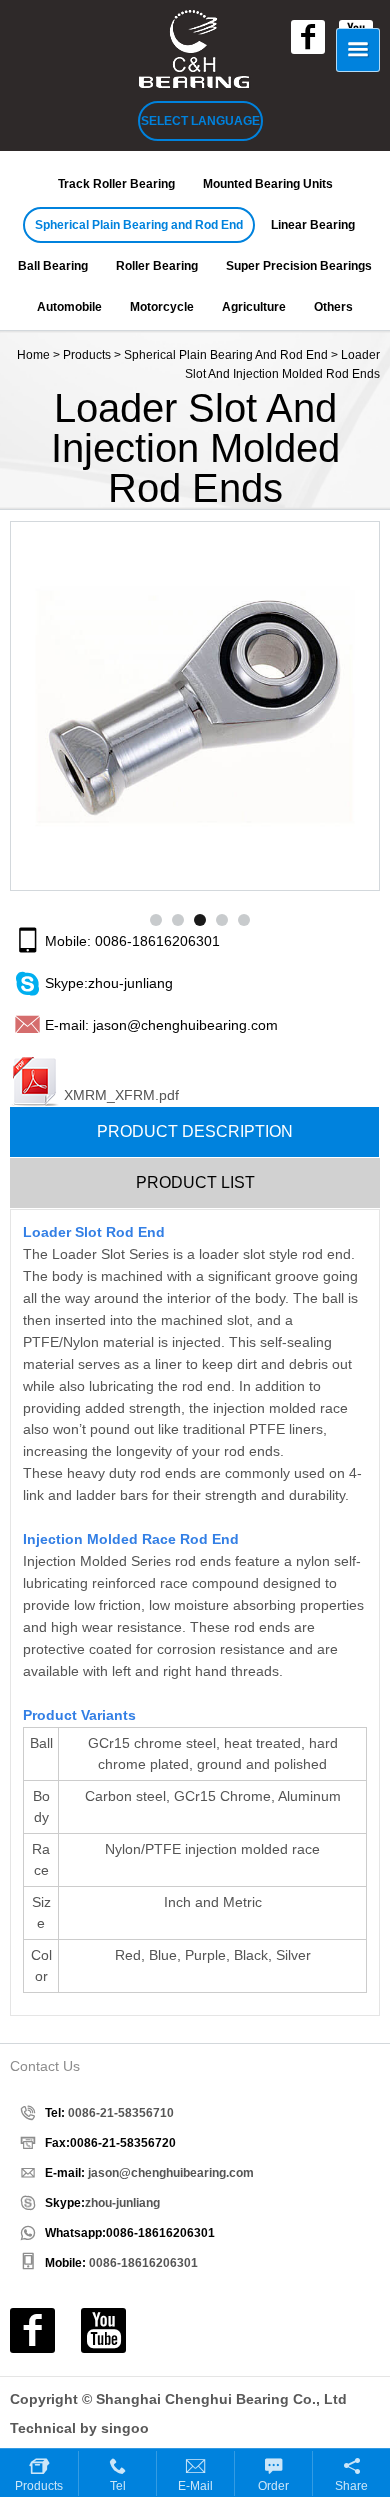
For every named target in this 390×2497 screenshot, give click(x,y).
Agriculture (254, 307)
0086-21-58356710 (121, 2113)
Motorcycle (162, 307)
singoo (125, 2428)
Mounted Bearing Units (268, 184)
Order (273, 2486)
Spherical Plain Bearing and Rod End (139, 225)
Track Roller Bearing (116, 184)
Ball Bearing (53, 266)
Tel (118, 2486)
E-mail (195, 2486)
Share (351, 2486)
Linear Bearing (313, 225)
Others (333, 307)
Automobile (69, 307)
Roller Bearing (157, 266)
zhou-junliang (130, 983)
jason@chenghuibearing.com (185, 1025)
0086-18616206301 (157, 941)
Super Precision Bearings (299, 266)
